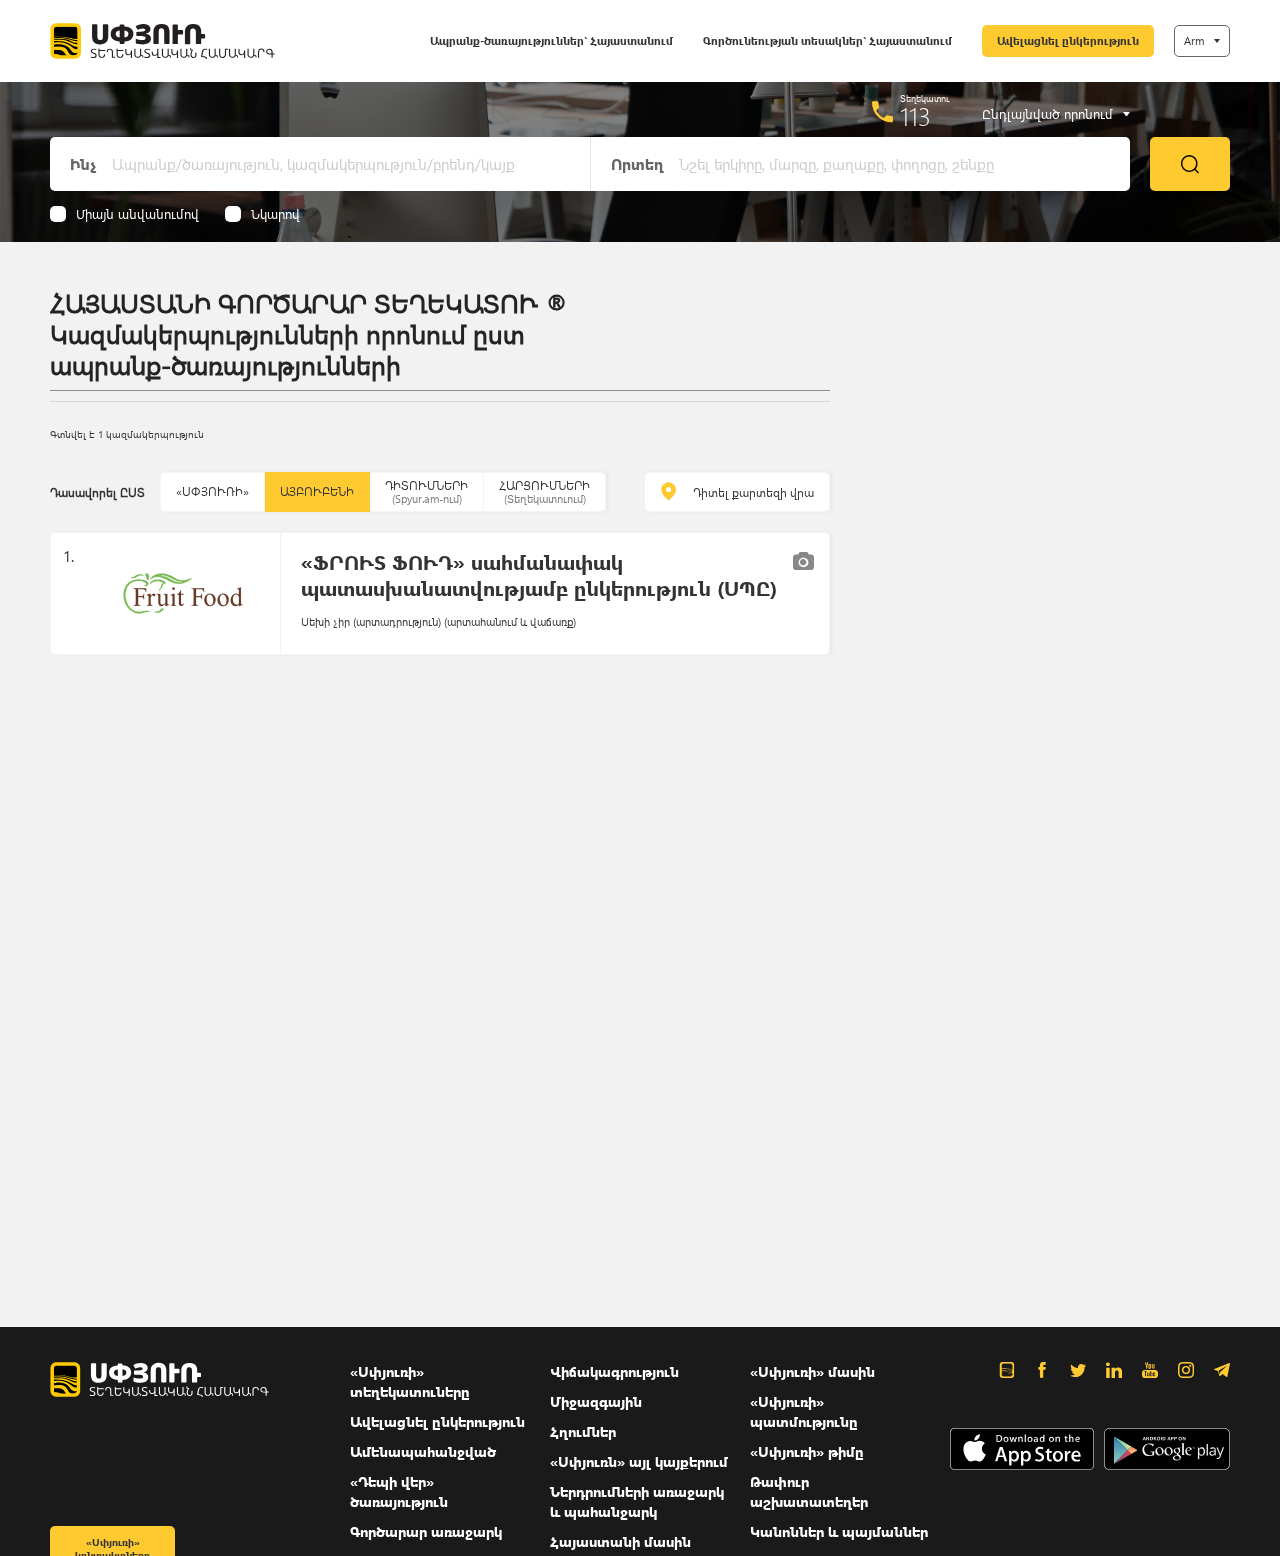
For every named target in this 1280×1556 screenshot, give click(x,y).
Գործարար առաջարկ (426, 1531)
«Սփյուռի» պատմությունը (804, 1411)
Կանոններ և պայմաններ (839, 1531)
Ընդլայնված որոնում (1047, 114)
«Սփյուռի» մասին (812, 1371)
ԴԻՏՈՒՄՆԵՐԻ (426, 491)
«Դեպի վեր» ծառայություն (399, 1491)
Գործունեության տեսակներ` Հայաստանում (827, 40)
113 (915, 116)
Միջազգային (596, 1401)
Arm (1194, 40)
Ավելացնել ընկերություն (1068, 40)
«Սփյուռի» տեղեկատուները (410, 1381)
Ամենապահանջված (423, 1451)
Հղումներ (583, 1431)
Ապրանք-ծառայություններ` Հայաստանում (551, 40)
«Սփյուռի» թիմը (807, 1451)
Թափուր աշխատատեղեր (809, 1491)
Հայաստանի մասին (620, 1541)
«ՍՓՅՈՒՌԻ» (212, 491)
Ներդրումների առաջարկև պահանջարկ (637, 1501)
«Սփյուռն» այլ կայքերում (639, 1461)
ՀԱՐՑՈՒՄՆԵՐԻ (544, 491)
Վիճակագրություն (614, 1371)
